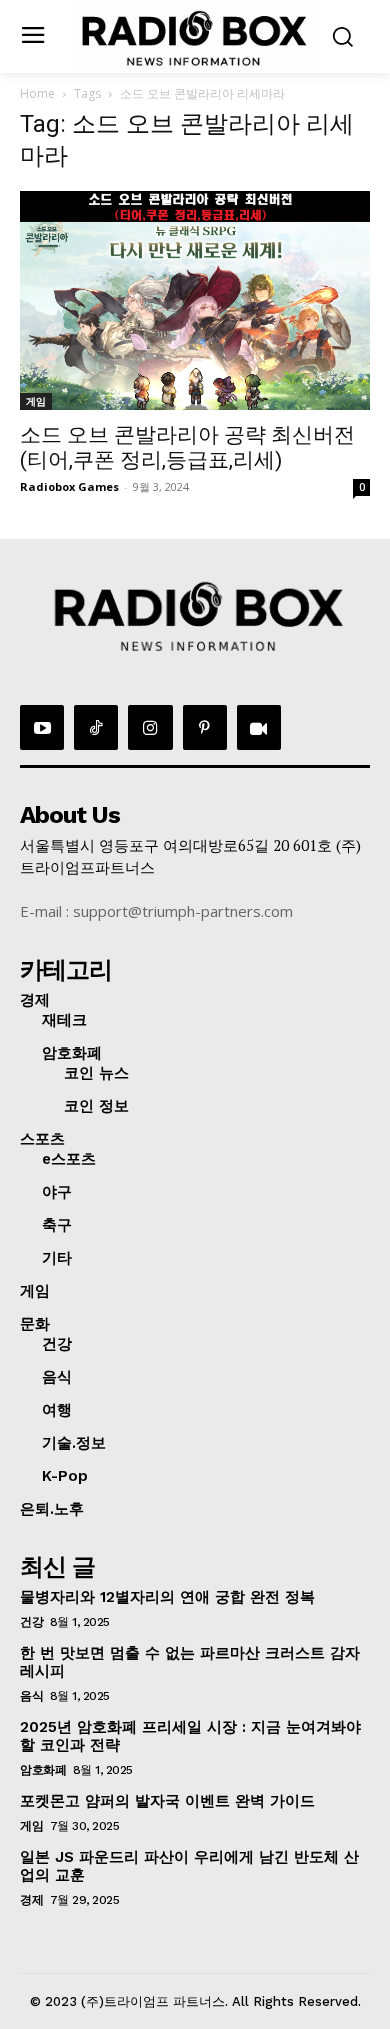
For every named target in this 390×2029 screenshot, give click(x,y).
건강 (31, 1622)
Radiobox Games (69, 486)
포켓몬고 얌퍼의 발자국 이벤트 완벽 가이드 (167, 1801)
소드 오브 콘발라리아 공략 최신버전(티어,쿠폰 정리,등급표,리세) (187, 447)
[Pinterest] (205, 727)
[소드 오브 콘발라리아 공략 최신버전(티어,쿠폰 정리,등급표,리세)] (195, 300)
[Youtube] (42, 727)
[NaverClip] (259, 727)
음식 (31, 1696)
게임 (36, 401)
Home (37, 93)
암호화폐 (43, 1770)
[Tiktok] (96, 727)
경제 (31, 1900)
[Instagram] (150, 727)
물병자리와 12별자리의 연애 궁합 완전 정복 (167, 1597)
